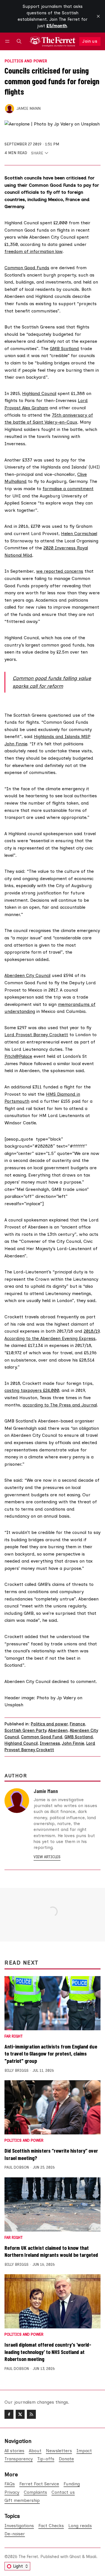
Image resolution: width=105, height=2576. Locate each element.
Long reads (80, 2526)
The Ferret (28, 2557)
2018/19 (92, 1331)
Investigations (19, 2526)
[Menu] (8, 41)
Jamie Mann (29, 108)
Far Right (14, 2037)
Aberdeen (58, 1730)
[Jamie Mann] (10, 109)
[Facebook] (9, 2414)
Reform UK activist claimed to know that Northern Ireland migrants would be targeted (51, 2251)
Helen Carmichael (79, 534)
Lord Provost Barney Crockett (36, 1035)
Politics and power (26, 61)
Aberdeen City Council (27, 975)
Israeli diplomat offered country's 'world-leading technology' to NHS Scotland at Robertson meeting (48, 2352)
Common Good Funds (27, 268)
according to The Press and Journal (60, 1405)
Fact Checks (51, 2526)
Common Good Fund (42, 1737)
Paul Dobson (17, 2167)
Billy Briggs (17, 2071)
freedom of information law (33, 251)
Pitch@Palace (18, 1056)
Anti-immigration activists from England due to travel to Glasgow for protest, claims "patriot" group (51, 2053)
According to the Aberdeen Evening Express (50, 1338)
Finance (77, 1724)
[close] (98, 16)
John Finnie (73, 1743)
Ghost (75, 2557)
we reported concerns (60, 571)
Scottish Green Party (25, 1730)
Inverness (50, 1743)
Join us (90, 41)
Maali (91, 2557)
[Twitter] (20, 2414)
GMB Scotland (64, 349)
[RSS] (31, 2414)
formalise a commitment (68, 489)
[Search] (19, 41)
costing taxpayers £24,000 (32, 1390)
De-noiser (15, 2534)
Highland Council (39, 393)
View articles (47, 1857)
